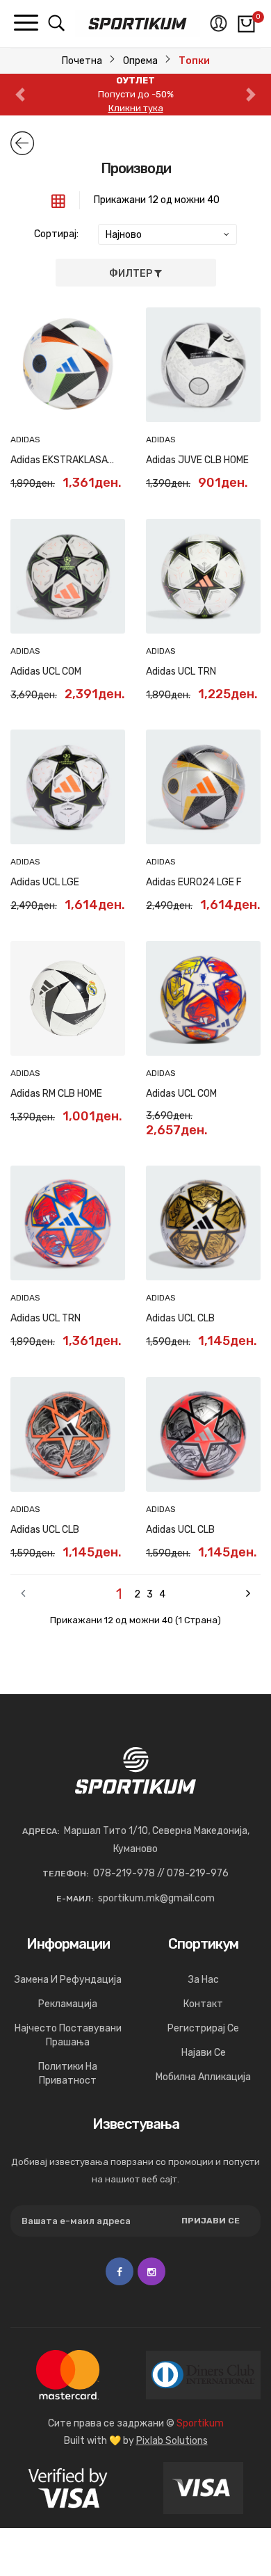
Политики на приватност (68, 2074)
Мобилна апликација (203, 2077)
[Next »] (211, 1594)
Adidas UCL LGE (45, 882)
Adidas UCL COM (46, 671)
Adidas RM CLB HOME (56, 1094)
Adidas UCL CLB (180, 1318)
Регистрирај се (203, 2028)
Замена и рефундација (68, 1980)
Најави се (204, 2053)
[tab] (58, 200)
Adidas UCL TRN (181, 671)
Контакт (203, 2004)
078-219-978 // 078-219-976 (161, 1873)
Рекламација (68, 2004)
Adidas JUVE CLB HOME (197, 460)
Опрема (140, 61)
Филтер (132, 274)
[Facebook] (120, 2271)
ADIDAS (25, 440)
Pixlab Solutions (172, 2441)
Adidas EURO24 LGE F (194, 882)
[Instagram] (151, 2271)
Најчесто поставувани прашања (68, 2035)
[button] (20, 95)
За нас (204, 1980)
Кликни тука (136, 108)
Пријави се (211, 2221)
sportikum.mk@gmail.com (156, 1898)
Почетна (82, 61)
